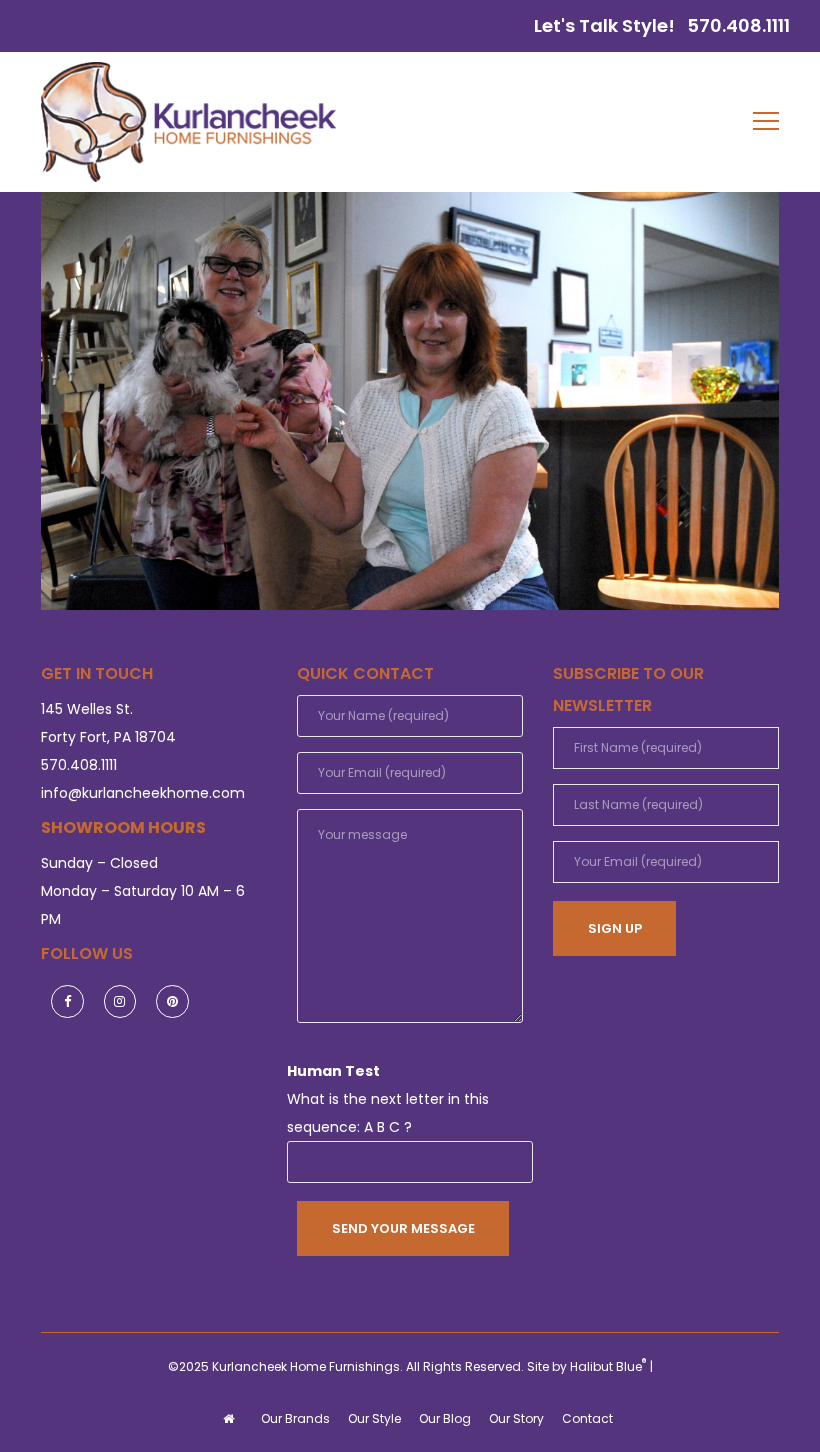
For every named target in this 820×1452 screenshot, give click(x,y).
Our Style (374, 1418)
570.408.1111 (738, 25)
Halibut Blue (608, 1366)
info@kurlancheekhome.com (143, 793)
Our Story (516, 1418)
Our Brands (295, 1418)
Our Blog (445, 1418)
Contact (587, 1418)
